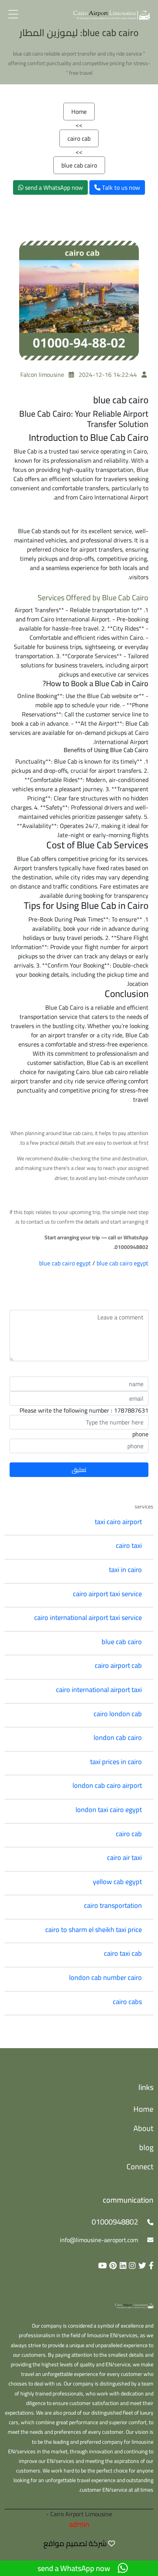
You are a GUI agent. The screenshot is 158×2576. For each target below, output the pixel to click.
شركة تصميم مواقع (75, 2543)
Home (79, 112)
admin (79, 2524)
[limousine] (134, 2305)
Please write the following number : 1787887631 (84, 1410)
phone (140, 1434)
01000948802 (115, 2222)
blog (146, 2147)
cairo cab (79, 138)
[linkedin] (122, 2265)
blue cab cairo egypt (65, 1263)
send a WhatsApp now (53, 187)
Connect (140, 2166)
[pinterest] (112, 2265)
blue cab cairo (79, 165)
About (143, 2128)
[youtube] (101, 2265)
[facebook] (150, 2265)
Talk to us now (120, 187)
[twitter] (141, 2265)
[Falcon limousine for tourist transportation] (112, 14)
